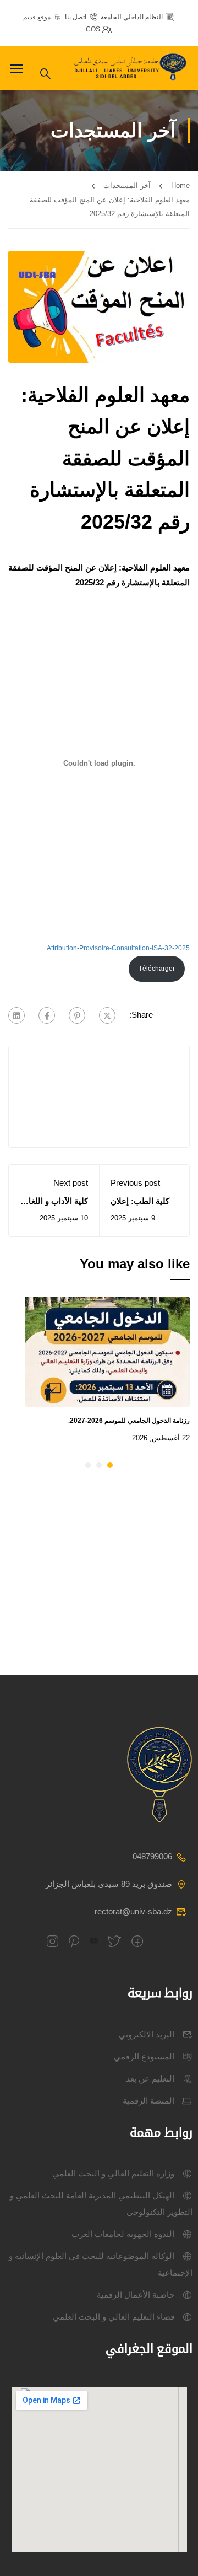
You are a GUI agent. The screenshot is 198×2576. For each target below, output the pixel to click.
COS (93, 29)
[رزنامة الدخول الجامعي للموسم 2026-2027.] (107, 1351)
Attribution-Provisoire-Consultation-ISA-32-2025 (118, 948)
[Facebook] (47, 1015)
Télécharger (157, 969)
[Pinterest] (77, 1015)
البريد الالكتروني (147, 2034)
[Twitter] (107, 1015)
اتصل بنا (76, 17)
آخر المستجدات (127, 185)
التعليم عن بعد (150, 2078)
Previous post (135, 1183)
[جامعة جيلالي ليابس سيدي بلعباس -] (132, 69)
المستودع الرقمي (144, 2056)
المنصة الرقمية (148, 2101)
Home (180, 185)
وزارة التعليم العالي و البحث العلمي (113, 2173)
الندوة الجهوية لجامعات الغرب (123, 2234)
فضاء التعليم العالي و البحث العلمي (114, 2317)
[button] (110, 1465)
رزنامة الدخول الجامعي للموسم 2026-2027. (129, 1421)
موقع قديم (37, 17)
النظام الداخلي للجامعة (132, 17)
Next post (71, 1183)
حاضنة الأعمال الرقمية (136, 2295)
